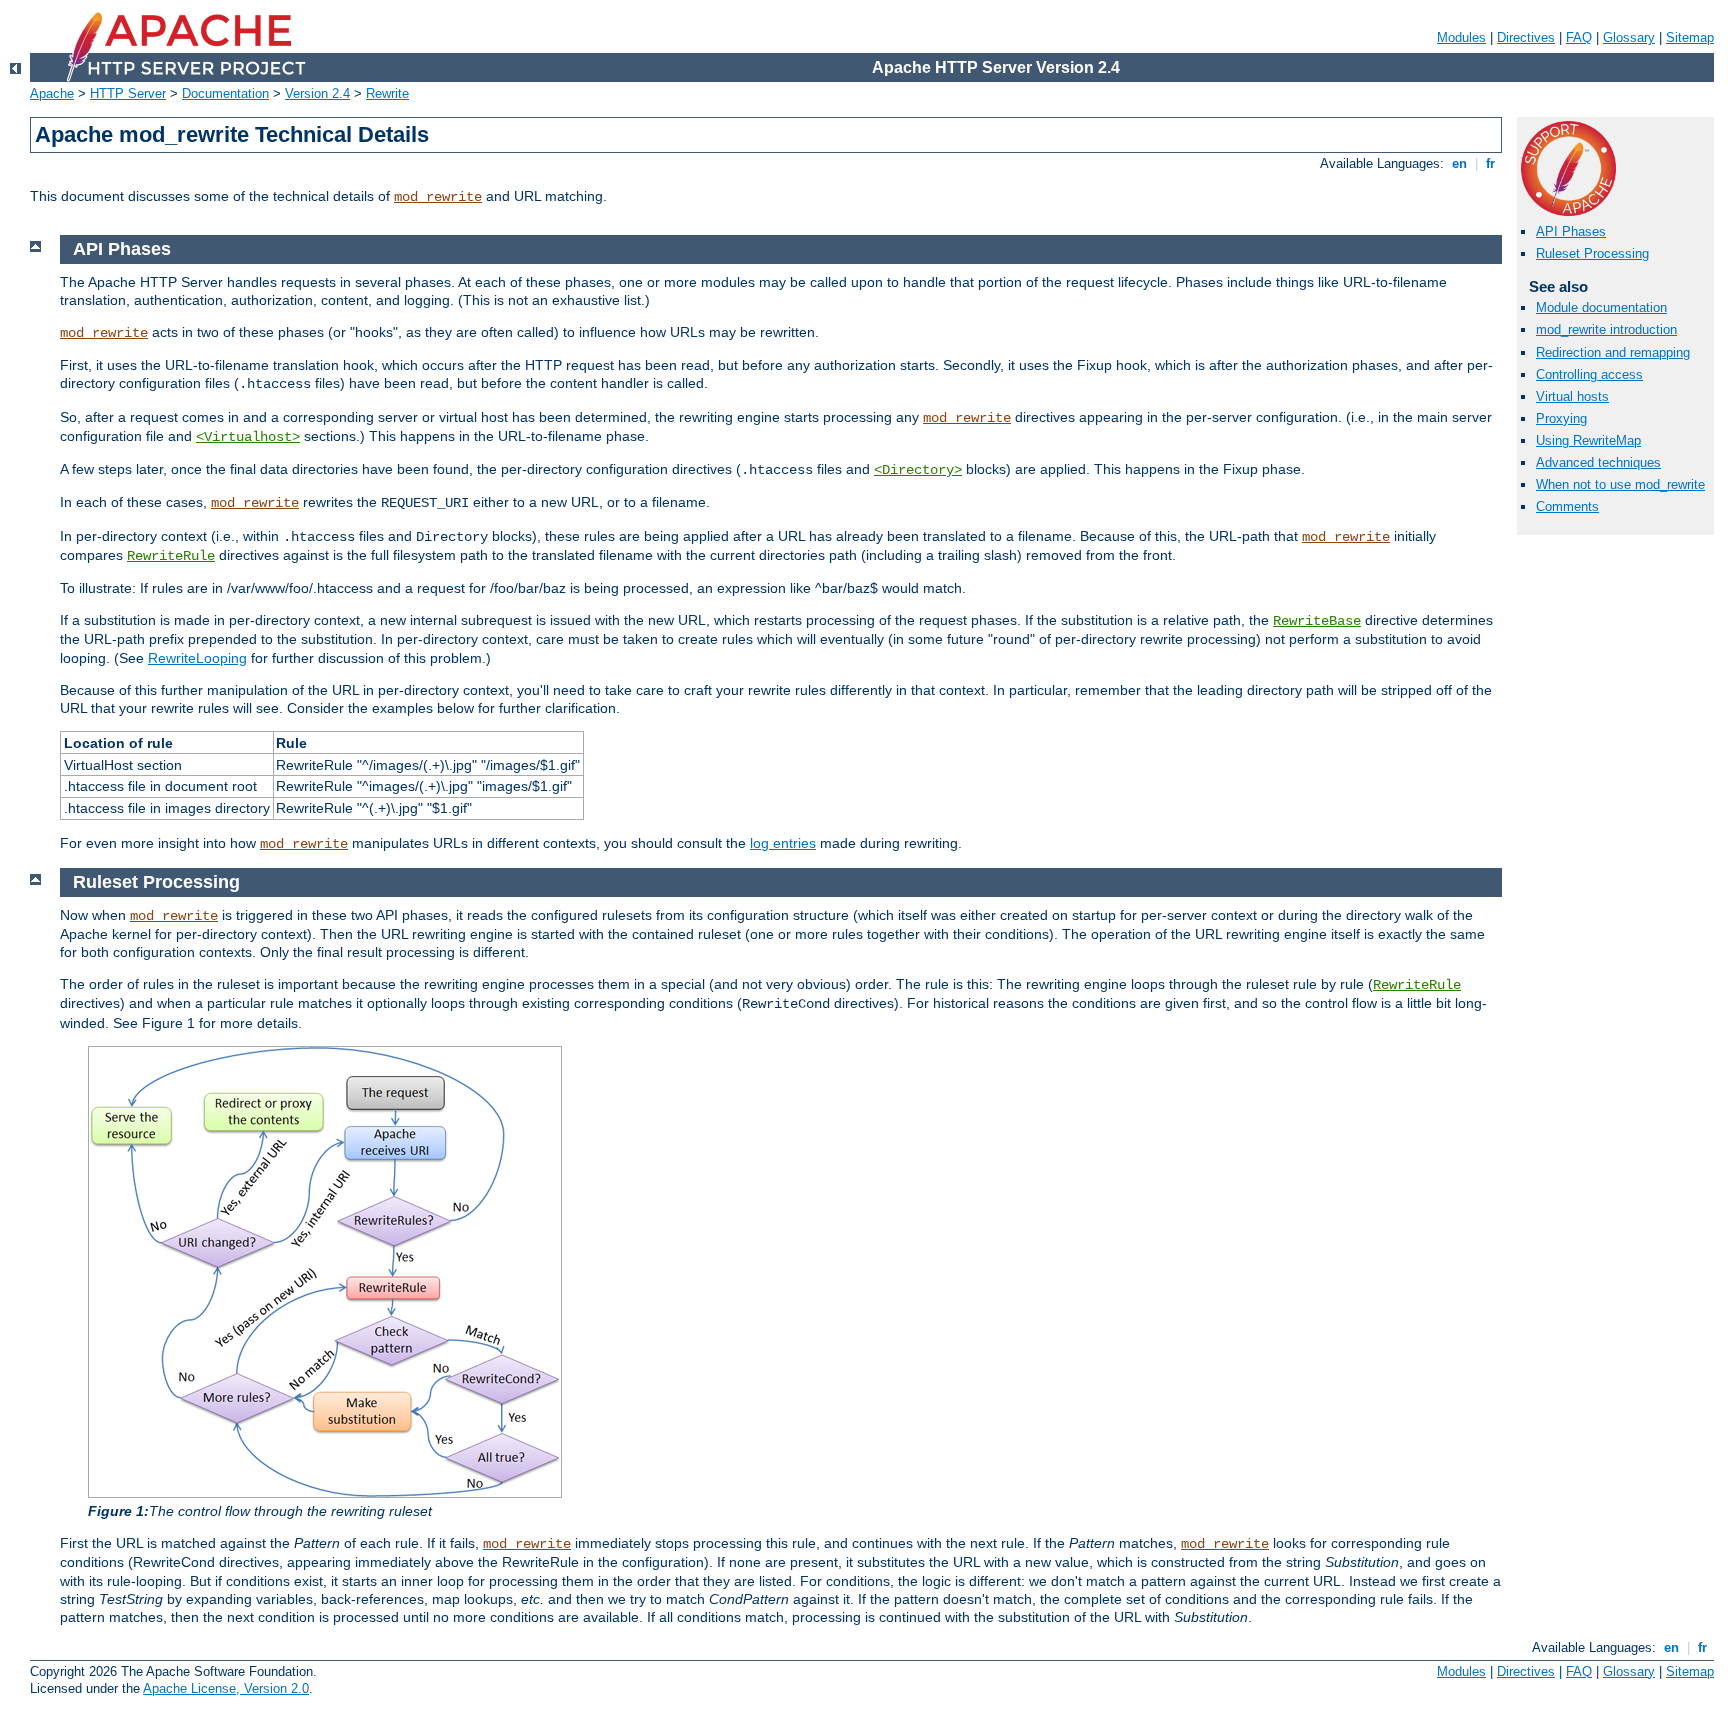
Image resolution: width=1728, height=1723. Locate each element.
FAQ (1579, 37)
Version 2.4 (317, 93)
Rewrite (387, 93)
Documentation (225, 93)
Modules (1461, 37)
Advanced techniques (1598, 462)
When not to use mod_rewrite (1620, 484)
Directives (1526, 37)
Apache (52, 93)
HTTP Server (128, 93)
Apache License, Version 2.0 (226, 1688)
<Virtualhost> (248, 437)
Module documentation (1601, 307)
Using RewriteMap (1588, 440)
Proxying (1561, 418)
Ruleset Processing (1592, 253)
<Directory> (918, 470)
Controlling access (1589, 374)
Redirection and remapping (1613, 352)
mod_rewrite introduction (1606, 329)
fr (1490, 163)
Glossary (1629, 37)
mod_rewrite (438, 197)
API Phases (1571, 231)
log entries (783, 843)
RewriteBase (1317, 621)
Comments (1567, 506)
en (1459, 163)
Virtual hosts (1572, 396)
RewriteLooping (197, 658)
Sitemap (1690, 37)
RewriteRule (171, 556)
